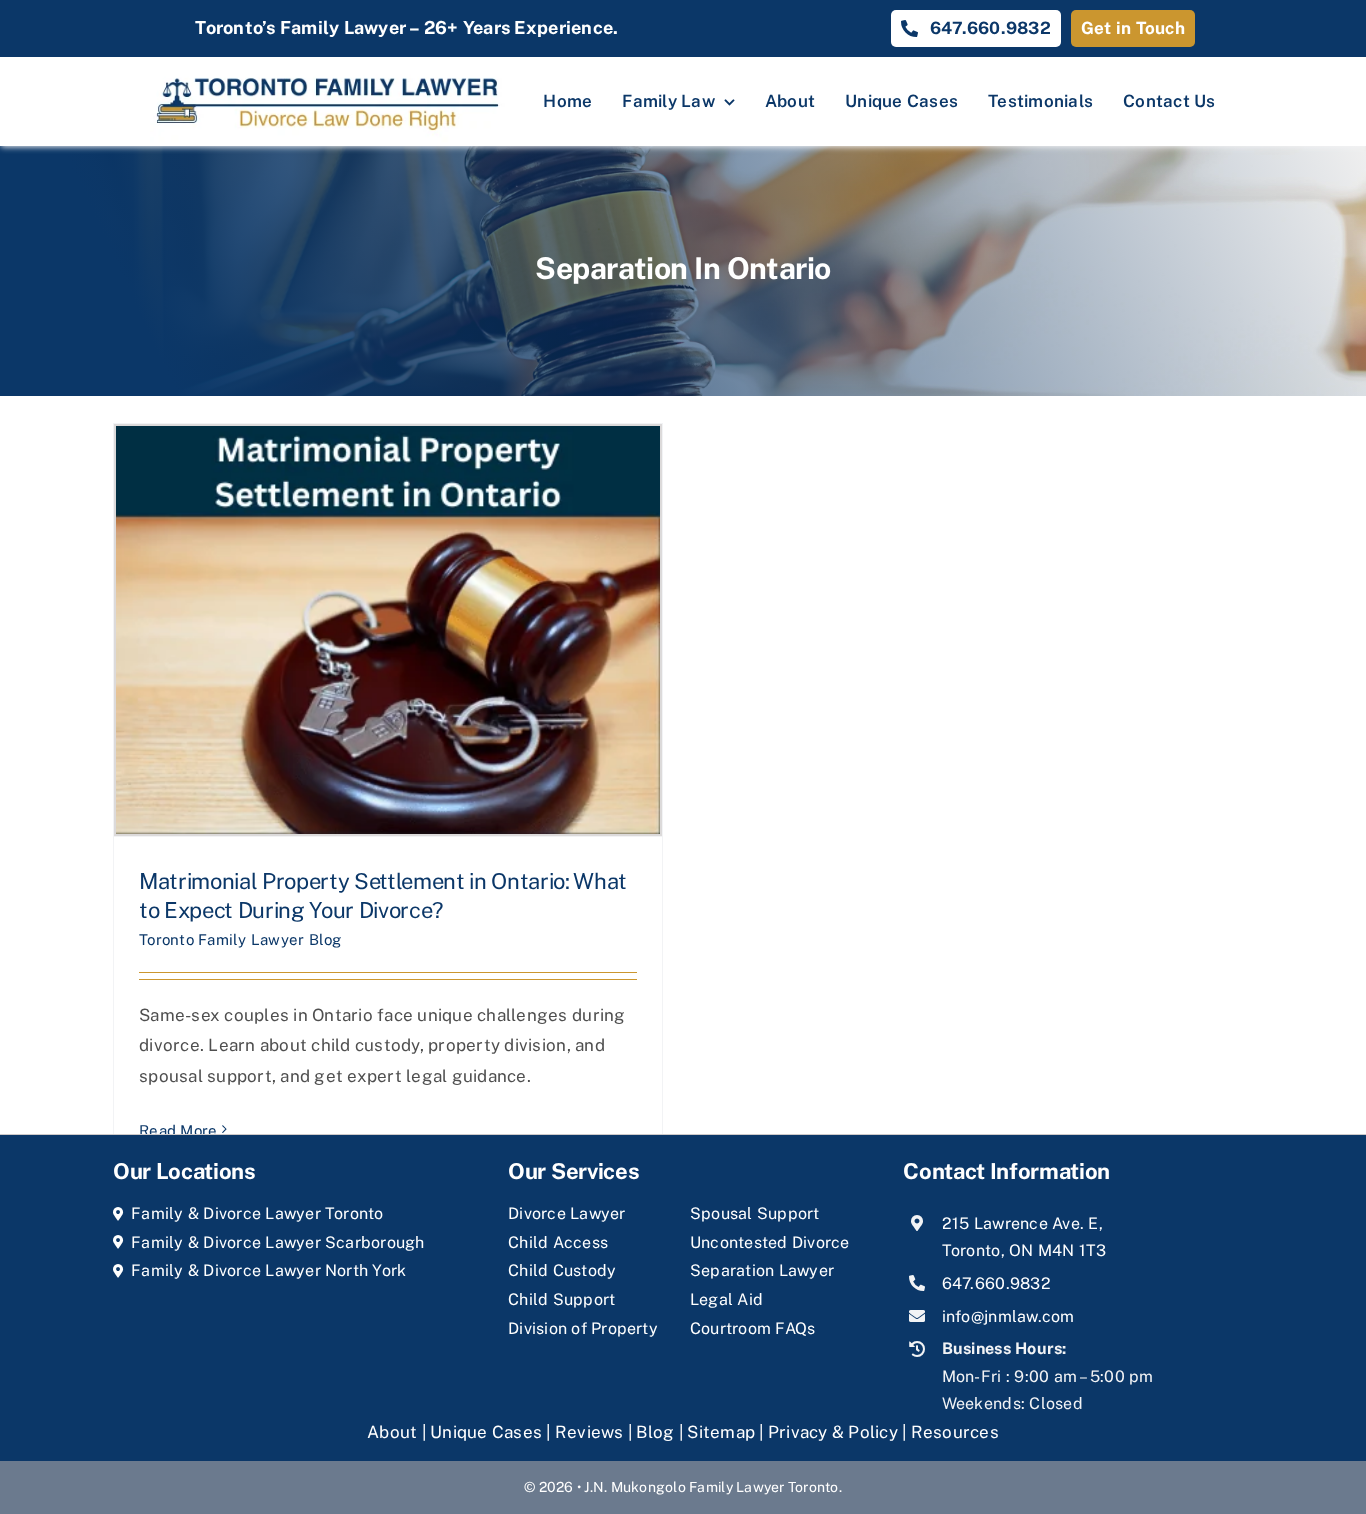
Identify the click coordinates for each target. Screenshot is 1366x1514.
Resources (955, 1432)
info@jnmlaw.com (1008, 1316)
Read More (178, 1130)
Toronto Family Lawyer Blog (240, 939)
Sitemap (721, 1432)
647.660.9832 (996, 1283)
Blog (655, 1432)
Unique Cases (486, 1432)
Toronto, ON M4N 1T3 (1024, 1250)
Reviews (589, 1432)
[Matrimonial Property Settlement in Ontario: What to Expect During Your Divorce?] (388, 630)
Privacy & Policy (833, 1432)
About (394, 1432)
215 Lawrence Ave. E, (1022, 1223)
